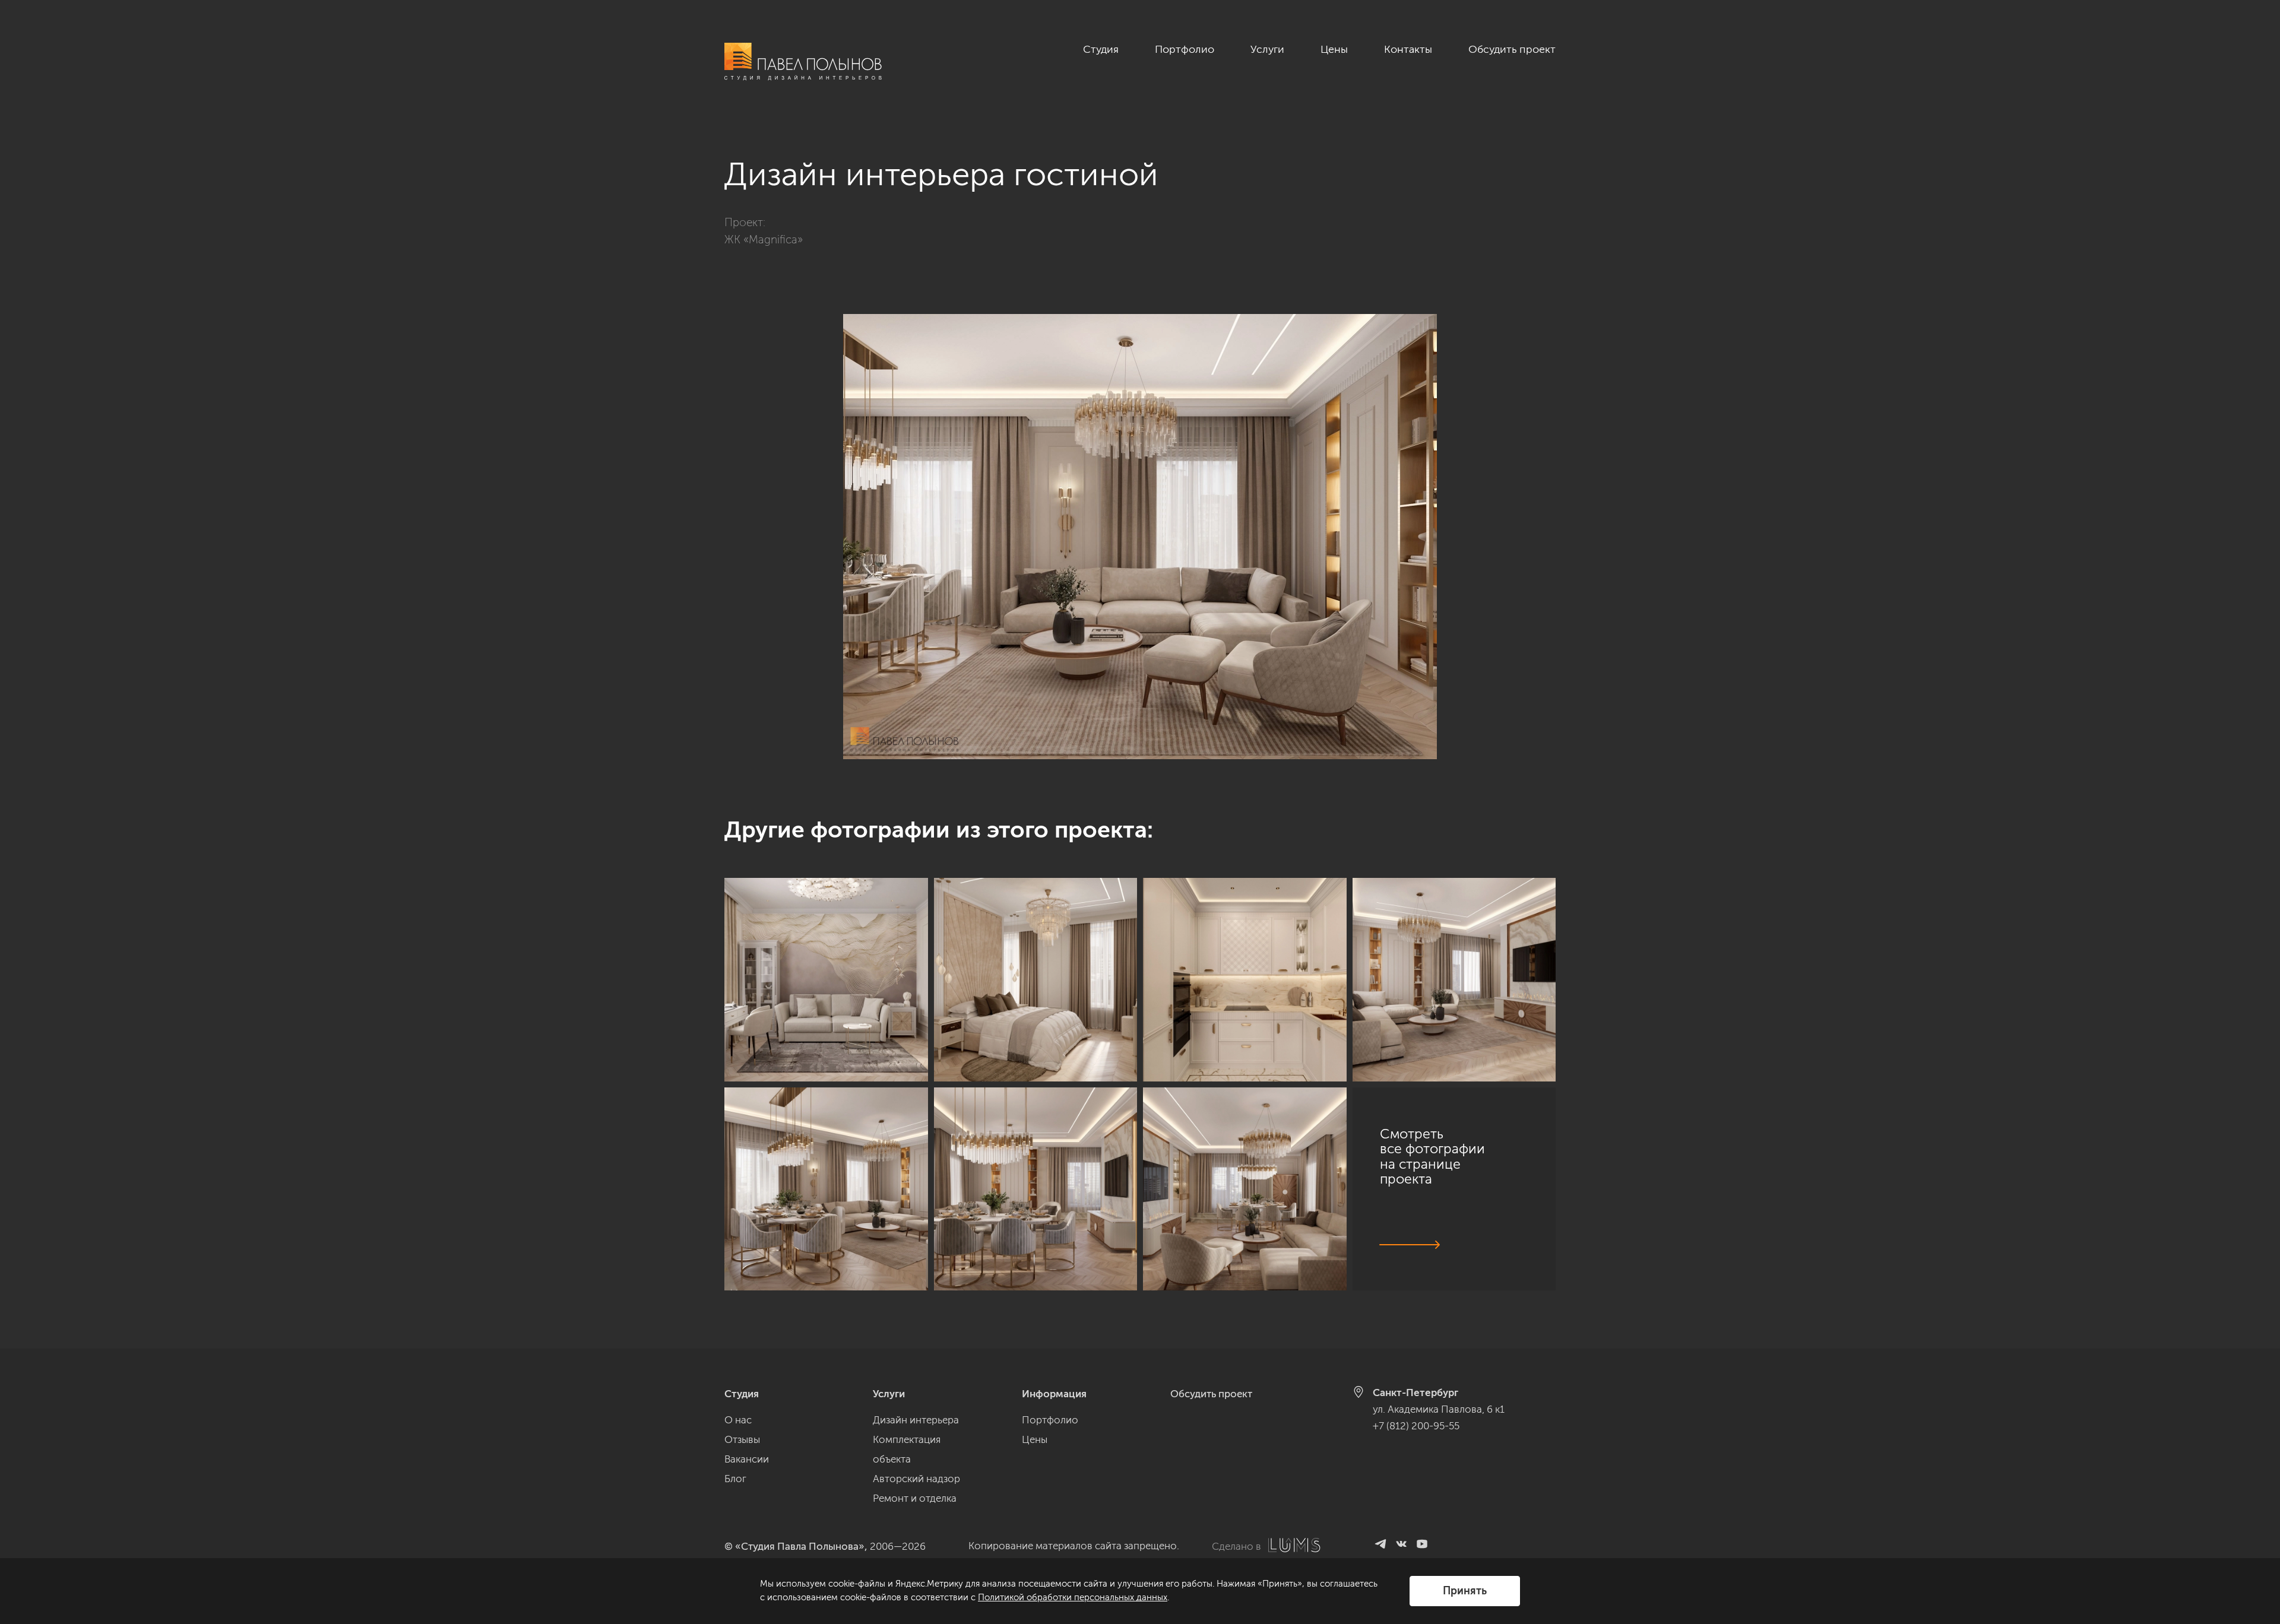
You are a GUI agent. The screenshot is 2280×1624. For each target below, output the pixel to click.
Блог (735, 1479)
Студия (1101, 49)
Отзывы (742, 1439)
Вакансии (747, 1459)
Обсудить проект (1512, 49)
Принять (1465, 1591)
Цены (1334, 49)
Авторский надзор (916, 1479)
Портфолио (1185, 49)
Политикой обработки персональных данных (1073, 1597)
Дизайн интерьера (916, 1420)
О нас (738, 1420)
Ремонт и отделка (915, 1498)
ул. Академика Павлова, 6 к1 (1439, 1409)
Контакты (1408, 49)
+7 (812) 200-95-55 (1416, 1426)
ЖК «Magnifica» (764, 240)
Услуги (1267, 49)
